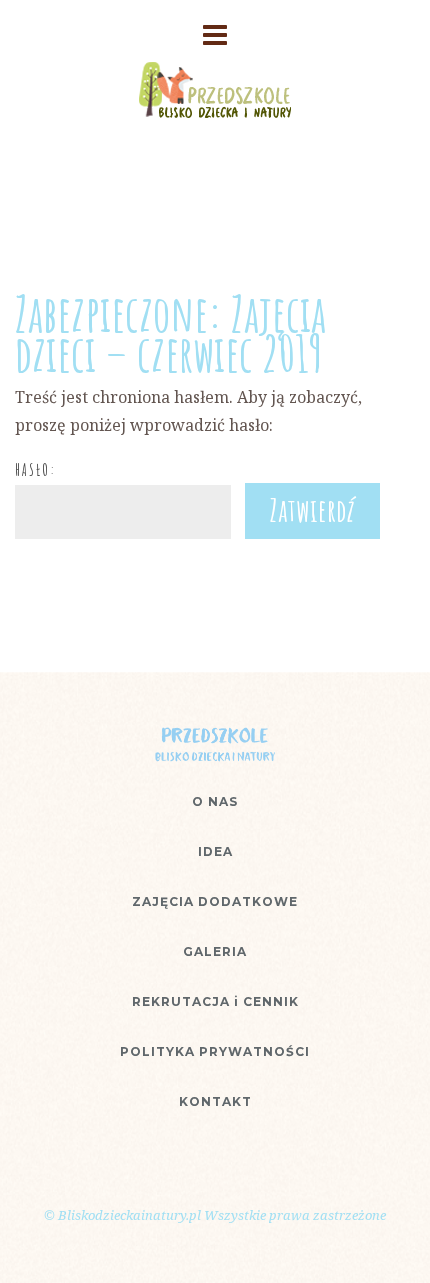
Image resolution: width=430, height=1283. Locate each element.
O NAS (215, 801)
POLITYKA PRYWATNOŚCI (215, 1051)
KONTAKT (215, 1101)
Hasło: (36, 470)
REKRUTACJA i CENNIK (215, 1001)
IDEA (215, 851)
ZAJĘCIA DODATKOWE (215, 901)
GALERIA (215, 951)
